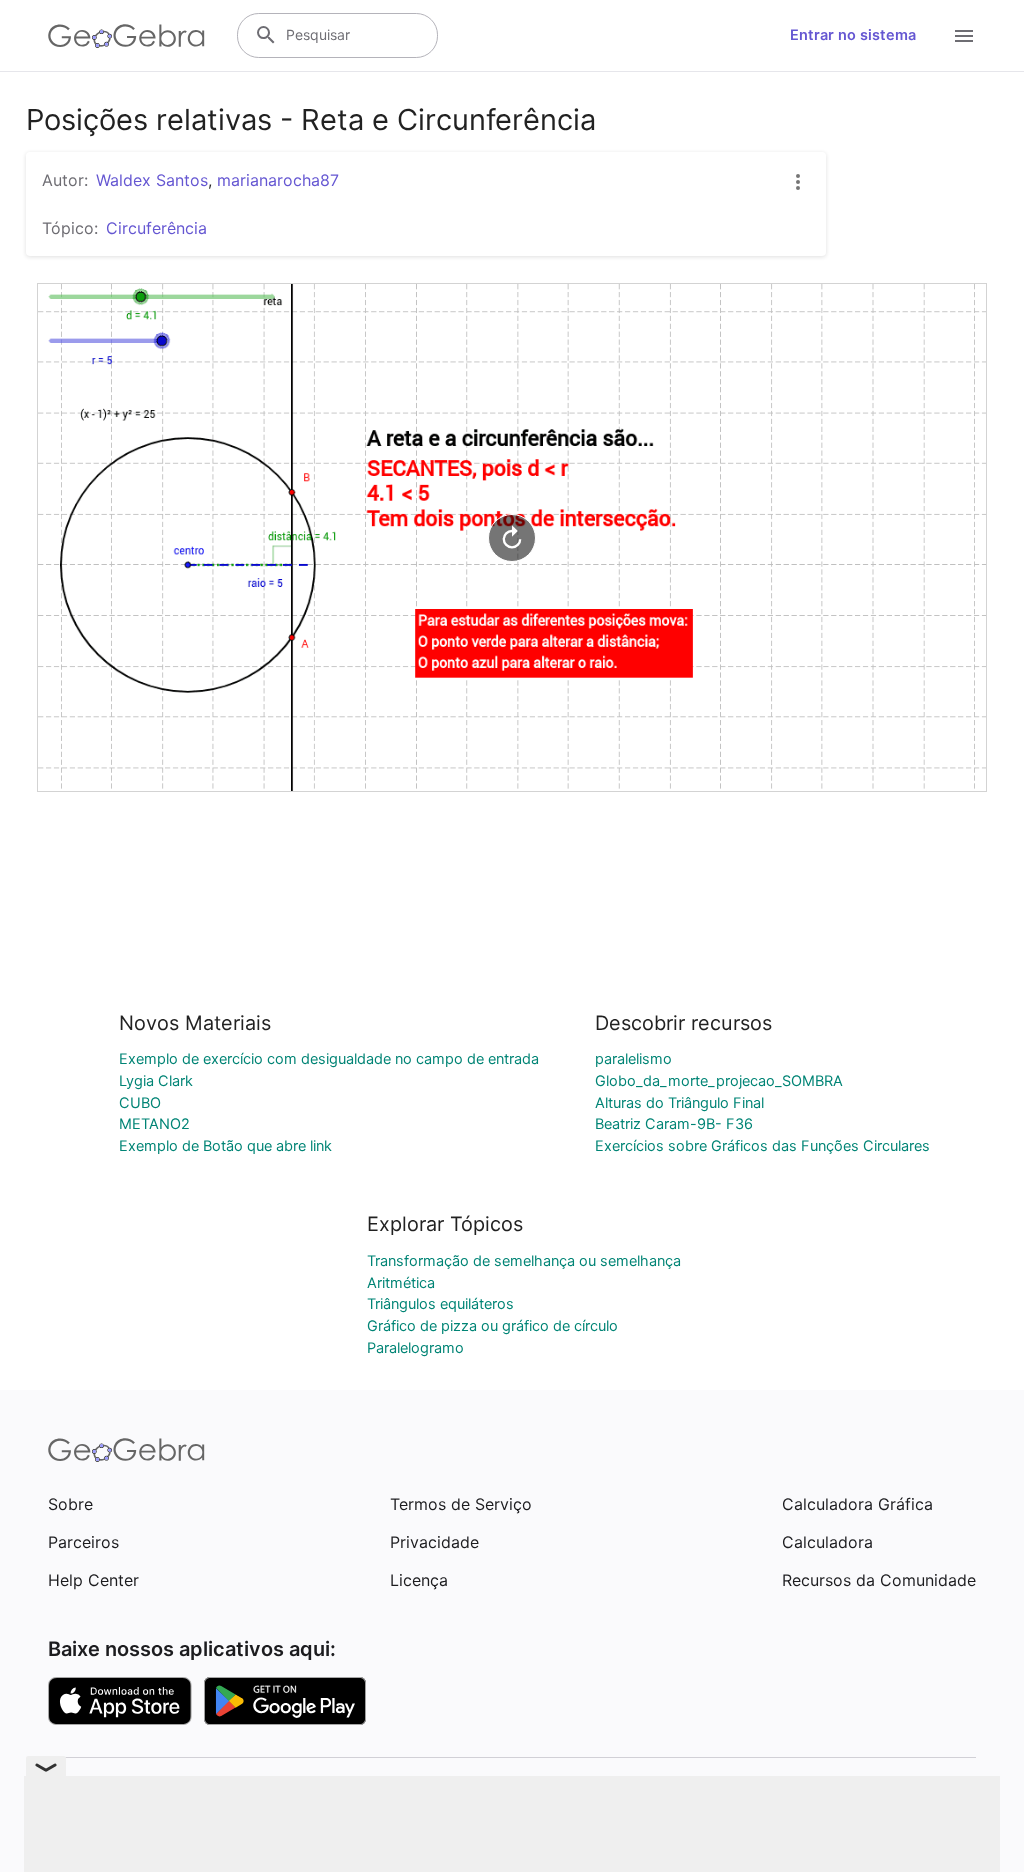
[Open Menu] (964, 36)
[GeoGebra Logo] (126, 36)
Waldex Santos (152, 180)
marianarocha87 (278, 180)
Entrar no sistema (853, 35)
